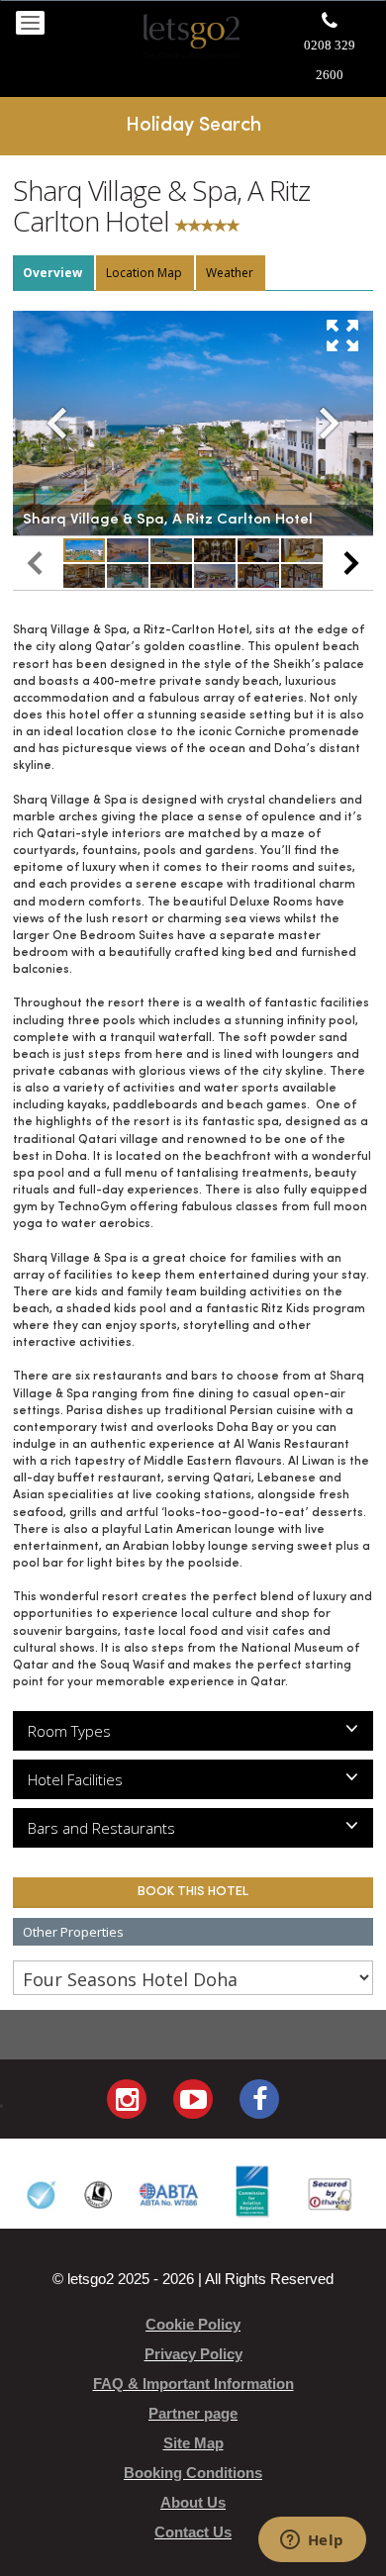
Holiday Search (193, 126)
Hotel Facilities (75, 1779)
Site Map (193, 2443)
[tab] (53, 273)
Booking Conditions (193, 2473)
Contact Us (193, 2532)
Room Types (69, 1731)
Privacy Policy (193, 2354)
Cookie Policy (193, 2324)
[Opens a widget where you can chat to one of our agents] (312, 2541)
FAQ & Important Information (193, 2384)
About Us (193, 2502)
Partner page (193, 2413)
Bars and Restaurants (101, 1828)
